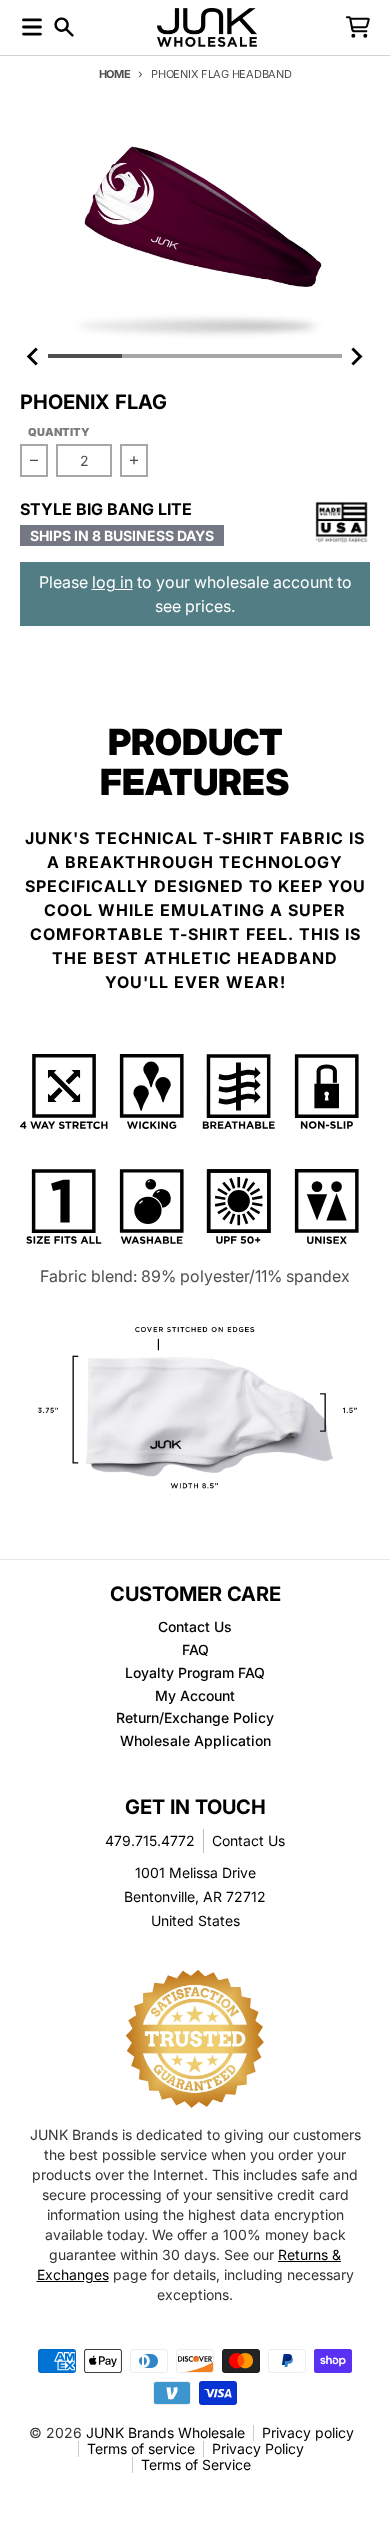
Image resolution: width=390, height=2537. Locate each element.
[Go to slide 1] (85, 356)
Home (115, 74)
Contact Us (248, 1840)
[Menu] (32, 27)
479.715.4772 (150, 1840)
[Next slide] (356, 356)
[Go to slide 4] (306, 356)
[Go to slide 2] (159, 356)
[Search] (64, 27)
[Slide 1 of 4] (195, 233)
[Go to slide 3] (232, 356)
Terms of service (141, 2448)
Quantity (59, 432)
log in (112, 582)
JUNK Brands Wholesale (165, 2432)
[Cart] (358, 27)
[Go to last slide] (34, 356)
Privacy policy (308, 2432)
